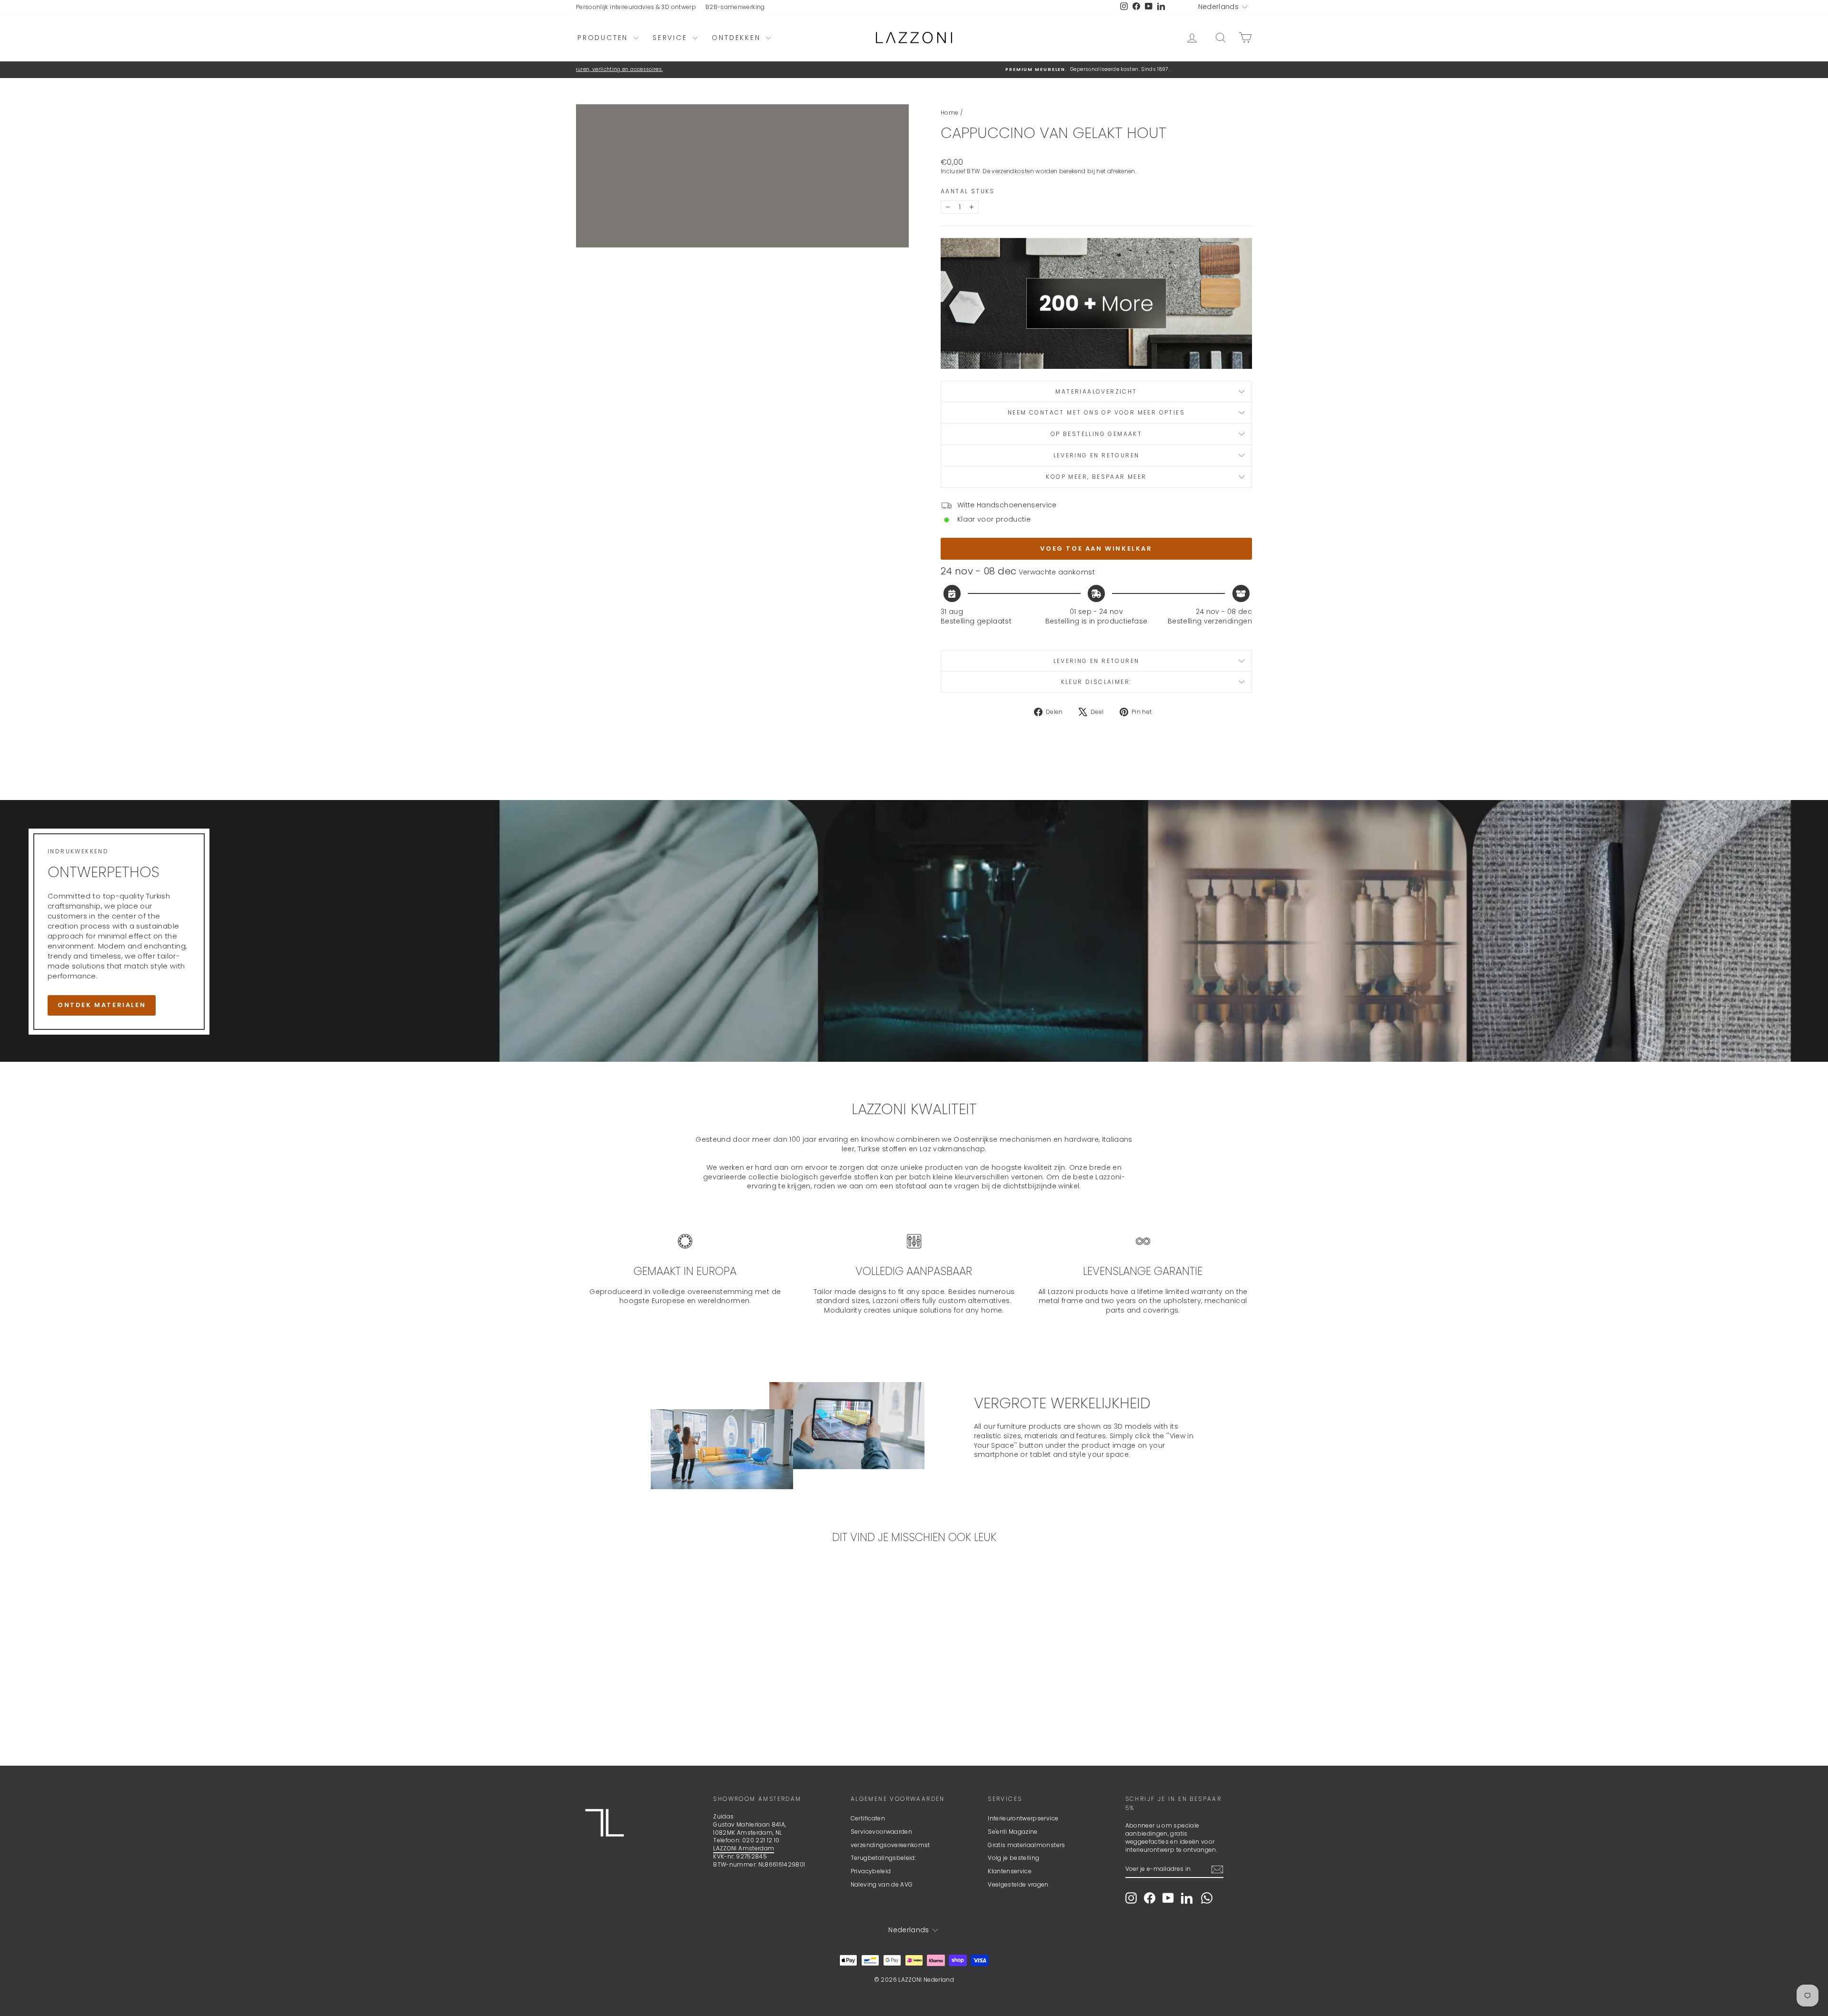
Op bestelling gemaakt (1096, 434)
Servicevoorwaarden (881, 1832)
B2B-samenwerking (735, 7)
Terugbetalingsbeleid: (883, 1858)
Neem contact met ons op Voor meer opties (1096, 412)
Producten (604, 38)
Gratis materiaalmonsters (1026, 1845)
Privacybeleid (871, 1871)
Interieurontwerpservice (1023, 1818)
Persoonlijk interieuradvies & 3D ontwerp (636, 7)
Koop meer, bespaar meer (1096, 477)
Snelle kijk (656, 1681)
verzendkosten (1013, 171)
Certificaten (868, 1818)
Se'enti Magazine (1013, 1832)
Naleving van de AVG (882, 1884)
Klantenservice (1010, 1871)
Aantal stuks (968, 191)
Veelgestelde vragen (1018, 1884)
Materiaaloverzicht (1096, 391)
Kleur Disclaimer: (1097, 682)
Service (671, 38)
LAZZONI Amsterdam (744, 1848)
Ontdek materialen (102, 1005)
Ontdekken (738, 38)
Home (949, 113)
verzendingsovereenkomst (890, 1845)
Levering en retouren (1097, 455)
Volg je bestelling (1013, 1858)
